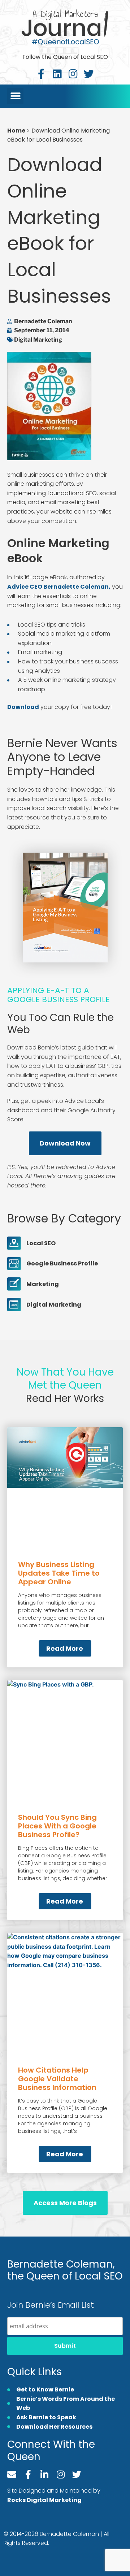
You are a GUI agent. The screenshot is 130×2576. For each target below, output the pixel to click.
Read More (65, 1648)
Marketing (43, 1284)
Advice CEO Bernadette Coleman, (59, 587)
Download (23, 707)
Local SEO (41, 1243)
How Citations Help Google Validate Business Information (57, 2079)
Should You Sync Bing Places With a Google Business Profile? (57, 1826)
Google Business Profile (62, 1263)
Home (16, 131)
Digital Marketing (38, 340)
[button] (15, 96)
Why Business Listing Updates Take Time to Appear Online (59, 1573)
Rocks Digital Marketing (44, 2500)
